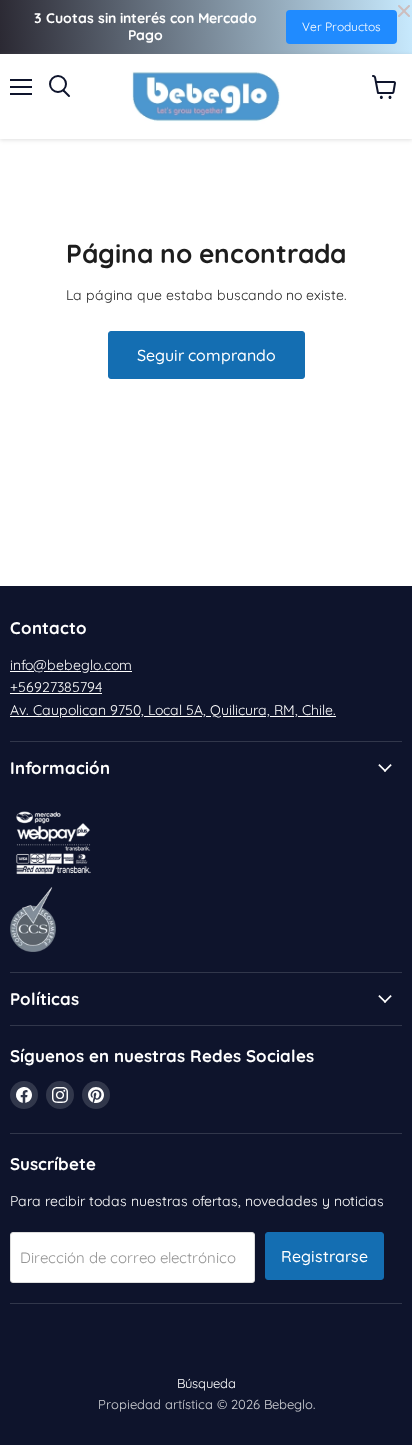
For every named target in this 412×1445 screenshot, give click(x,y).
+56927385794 (56, 687)
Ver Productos (341, 26)
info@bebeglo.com (71, 665)
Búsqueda (206, 1383)
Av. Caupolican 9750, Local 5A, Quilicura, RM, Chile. (173, 710)
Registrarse (324, 1256)
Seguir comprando (206, 355)
